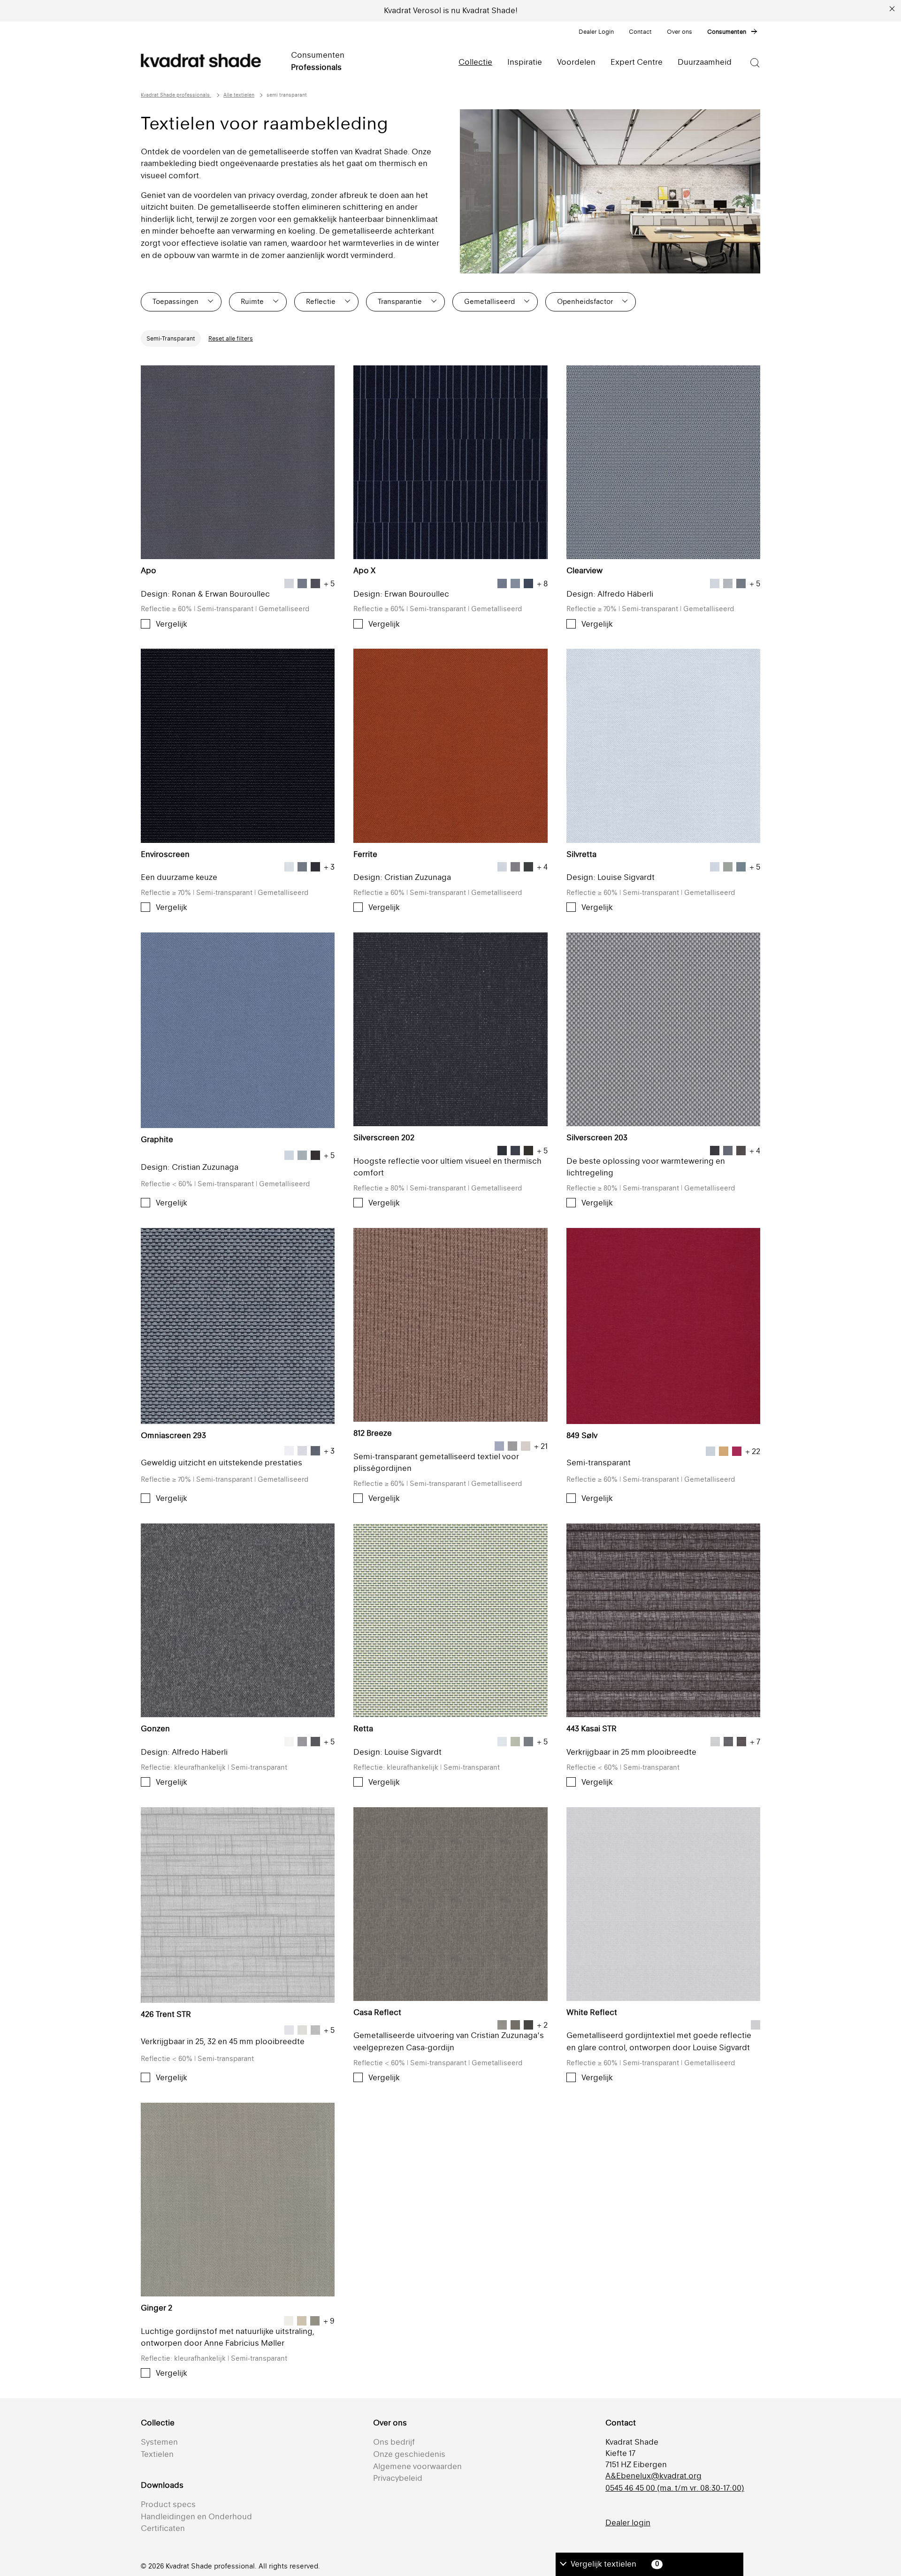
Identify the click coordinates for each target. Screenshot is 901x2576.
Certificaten (163, 2528)
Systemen (159, 2442)
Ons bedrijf (394, 2442)
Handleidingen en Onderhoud (196, 2516)
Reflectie (321, 301)
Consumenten (727, 32)
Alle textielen (239, 95)
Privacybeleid (398, 2478)
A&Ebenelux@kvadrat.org (653, 2476)
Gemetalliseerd (489, 301)
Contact (640, 32)
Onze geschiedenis (409, 2454)
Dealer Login (596, 32)
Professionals (316, 67)
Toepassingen (176, 301)
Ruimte (252, 301)
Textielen (157, 2454)
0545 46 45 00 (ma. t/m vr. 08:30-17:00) (675, 2488)
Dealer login (628, 2523)
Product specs (168, 2504)
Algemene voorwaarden (417, 2466)
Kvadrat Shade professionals (176, 95)
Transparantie (400, 301)
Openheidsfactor (585, 301)
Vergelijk (172, 624)
